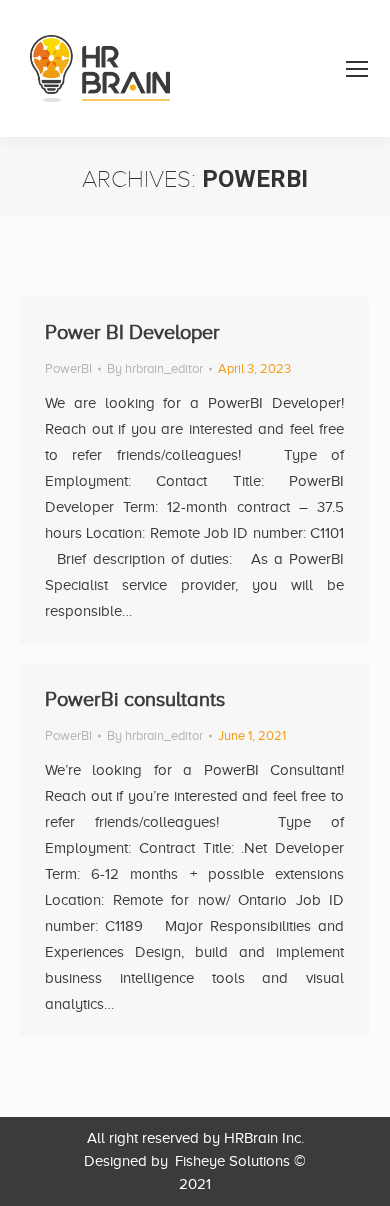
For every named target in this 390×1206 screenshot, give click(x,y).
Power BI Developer (132, 332)
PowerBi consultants (135, 699)
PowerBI (68, 368)
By (155, 368)
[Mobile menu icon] (357, 69)
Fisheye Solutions (232, 1161)
